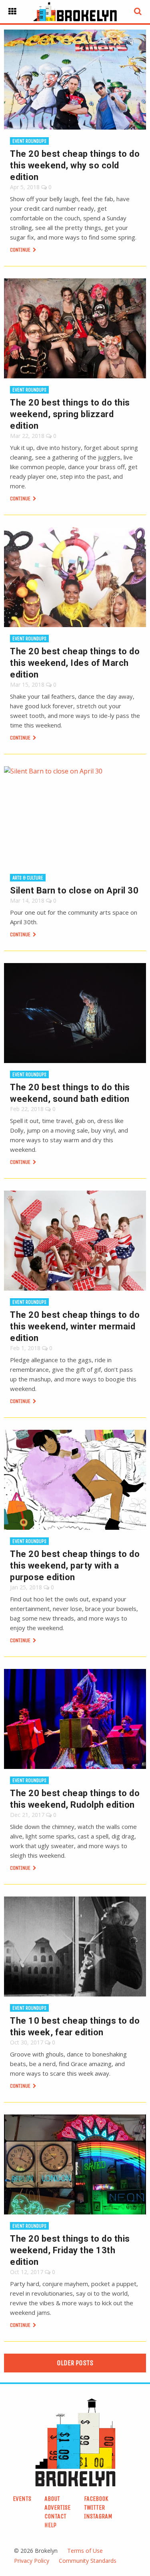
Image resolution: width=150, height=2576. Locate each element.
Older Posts (75, 2363)
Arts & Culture (28, 878)
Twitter (94, 2507)
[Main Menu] (12, 12)
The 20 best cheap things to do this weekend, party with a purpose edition (75, 1566)
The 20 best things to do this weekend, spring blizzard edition (70, 414)
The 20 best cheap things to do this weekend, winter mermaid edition (75, 1326)
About (52, 2499)
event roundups (29, 141)
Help (50, 2525)
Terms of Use (85, 2551)
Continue (21, 250)
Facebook (96, 2499)
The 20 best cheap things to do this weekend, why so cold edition (75, 165)
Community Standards (88, 2561)
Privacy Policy (32, 2561)
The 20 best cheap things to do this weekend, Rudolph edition (75, 1799)
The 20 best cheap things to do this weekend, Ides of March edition (75, 663)
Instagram (98, 2516)
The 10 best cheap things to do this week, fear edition (75, 2026)
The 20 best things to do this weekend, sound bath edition (70, 1093)
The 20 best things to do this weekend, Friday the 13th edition (70, 2250)
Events (22, 2499)
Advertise (57, 2507)
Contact (55, 2516)
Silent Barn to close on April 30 (74, 890)
